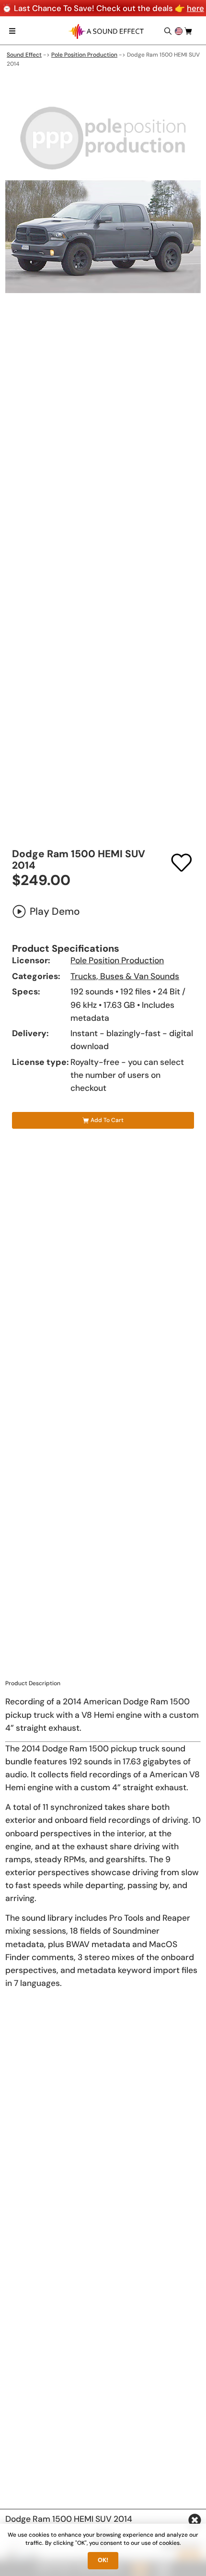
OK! (103, 2560)
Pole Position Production (84, 55)
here (195, 8)
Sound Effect (24, 55)
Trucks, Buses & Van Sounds (125, 976)
